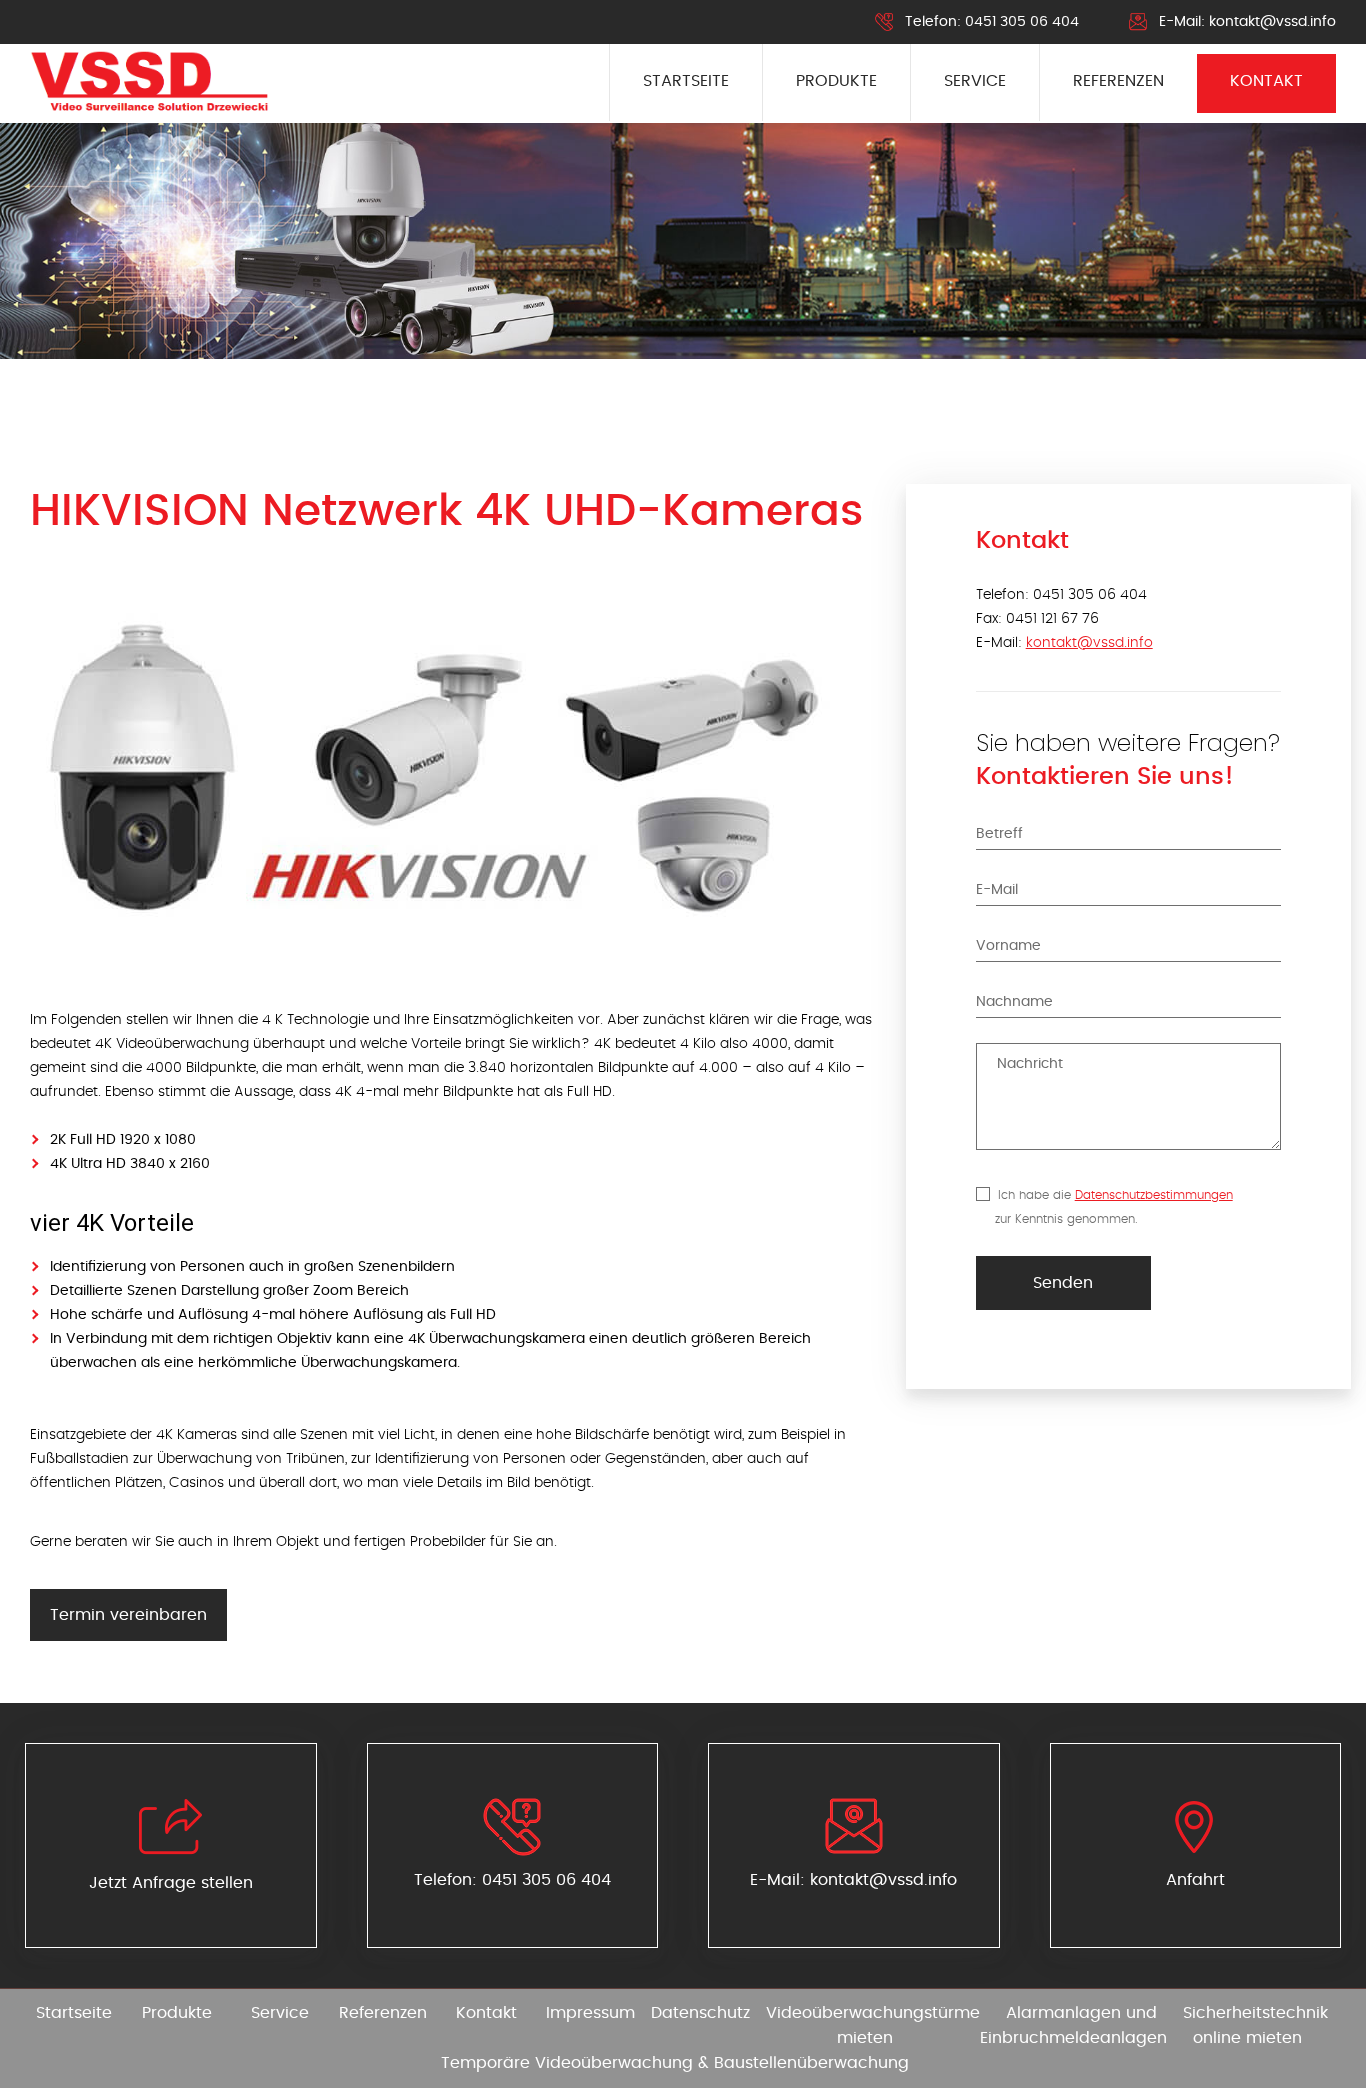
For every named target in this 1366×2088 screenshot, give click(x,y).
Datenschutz (700, 2013)
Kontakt (1266, 81)
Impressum (590, 2013)
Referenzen (1118, 81)
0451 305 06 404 (1022, 22)
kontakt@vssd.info (1272, 22)
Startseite (686, 81)
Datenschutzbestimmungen (1154, 1195)
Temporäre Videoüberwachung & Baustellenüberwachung (675, 2063)
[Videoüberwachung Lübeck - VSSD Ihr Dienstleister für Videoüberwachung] (149, 82)
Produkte (836, 81)
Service (975, 81)
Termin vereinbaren (128, 1615)
